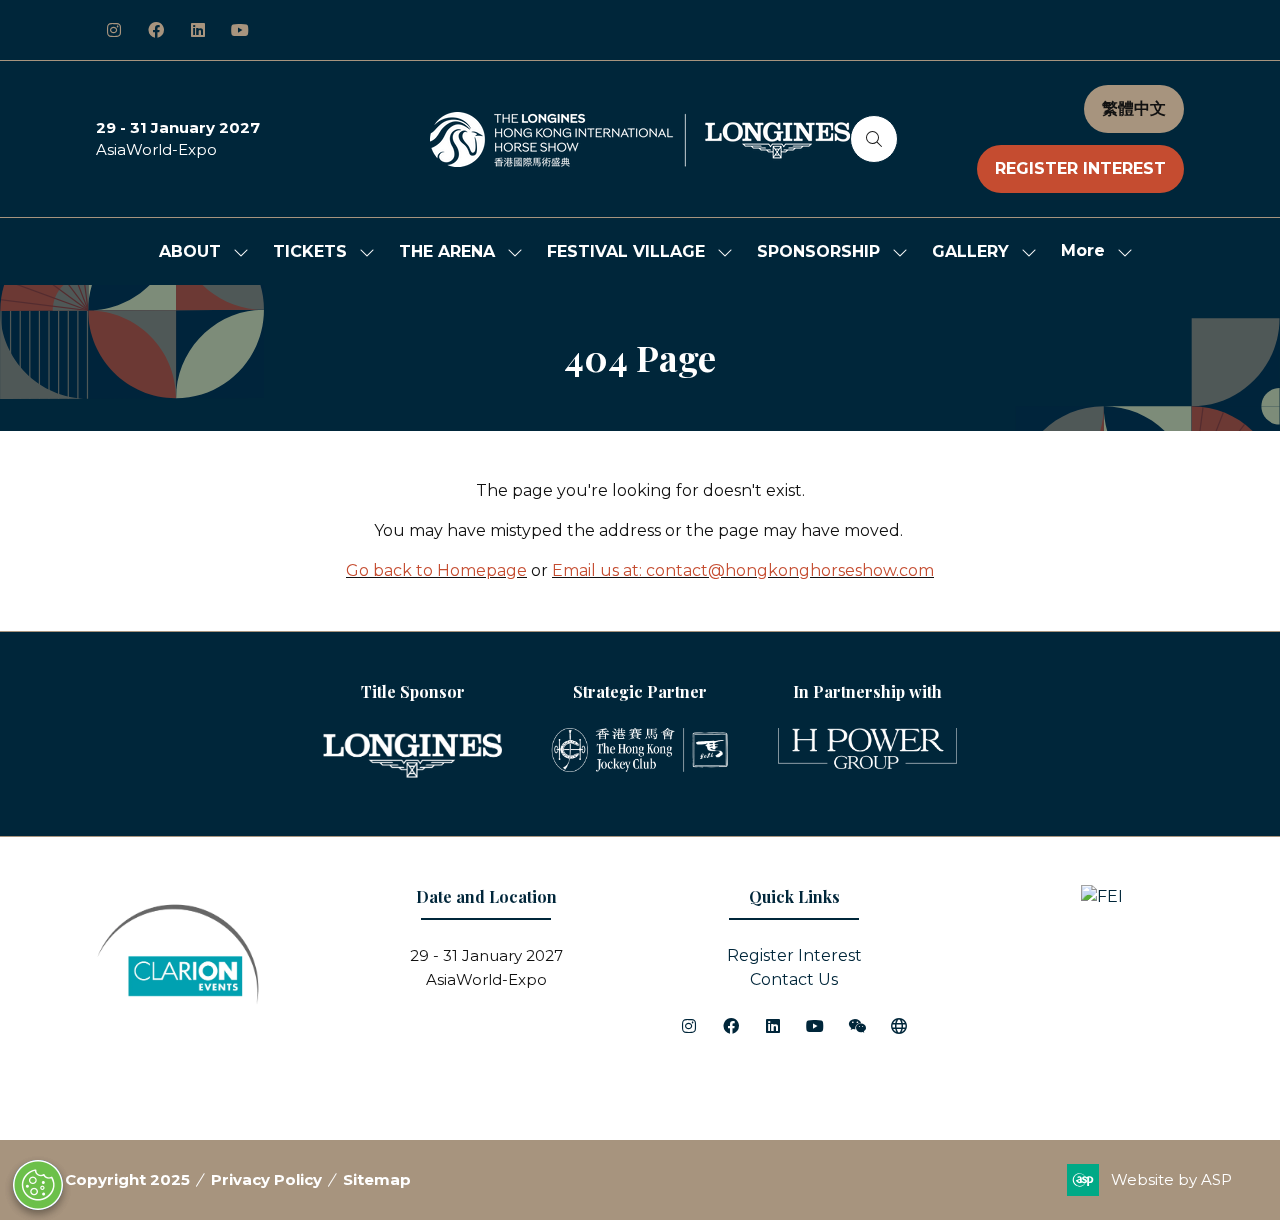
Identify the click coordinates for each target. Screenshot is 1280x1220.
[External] (899, 1026)
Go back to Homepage (436, 570)
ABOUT (190, 251)
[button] (874, 139)
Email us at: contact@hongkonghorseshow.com (743, 570)
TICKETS (310, 251)
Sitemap (377, 1179)
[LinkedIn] (198, 30)
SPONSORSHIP (818, 251)
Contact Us (794, 979)
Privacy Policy (266, 1179)
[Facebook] (156, 30)
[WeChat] (857, 1026)
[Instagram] (114, 30)
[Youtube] (240, 30)
